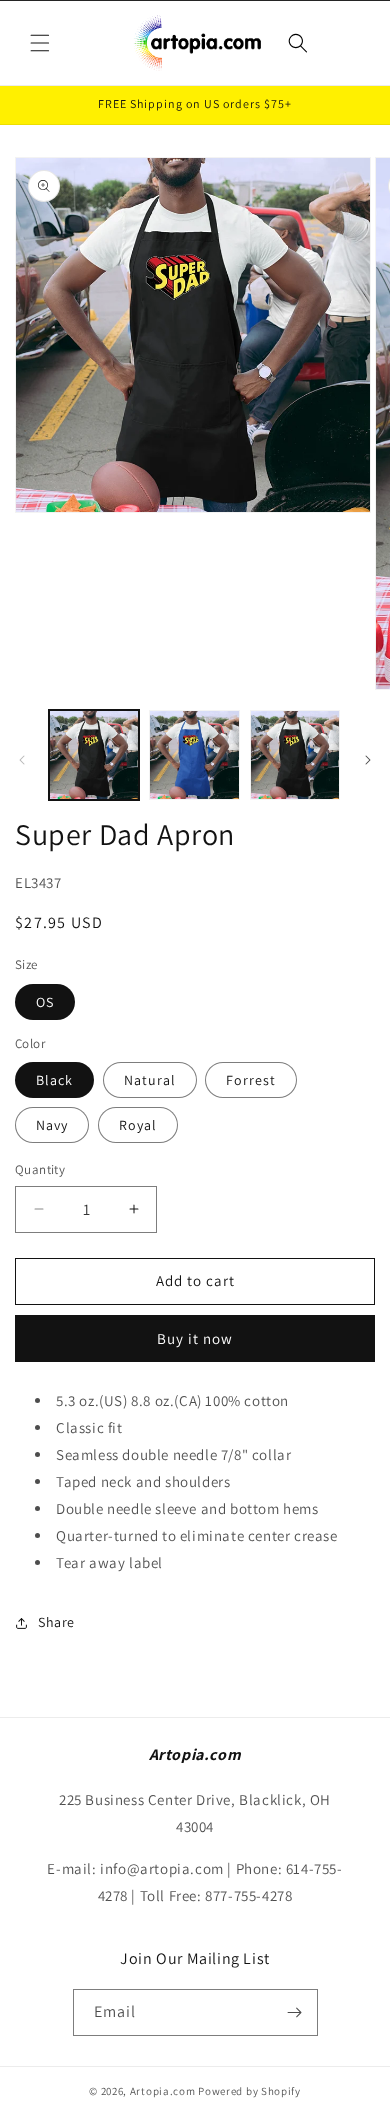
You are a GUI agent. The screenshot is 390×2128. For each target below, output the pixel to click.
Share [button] (56, 1622)
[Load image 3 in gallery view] (194, 755)
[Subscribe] (295, 2012)
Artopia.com (163, 2091)
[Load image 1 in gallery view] (94, 755)
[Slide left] (22, 760)
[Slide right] (368, 760)
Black (54, 1080)
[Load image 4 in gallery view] (295, 755)
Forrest (251, 1080)
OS (45, 1002)
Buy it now (195, 1338)
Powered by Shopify (249, 2091)
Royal (138, 1125)
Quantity (40, 1169)
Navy (52, 1125)
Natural (150, 1080)
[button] (40, 43)
